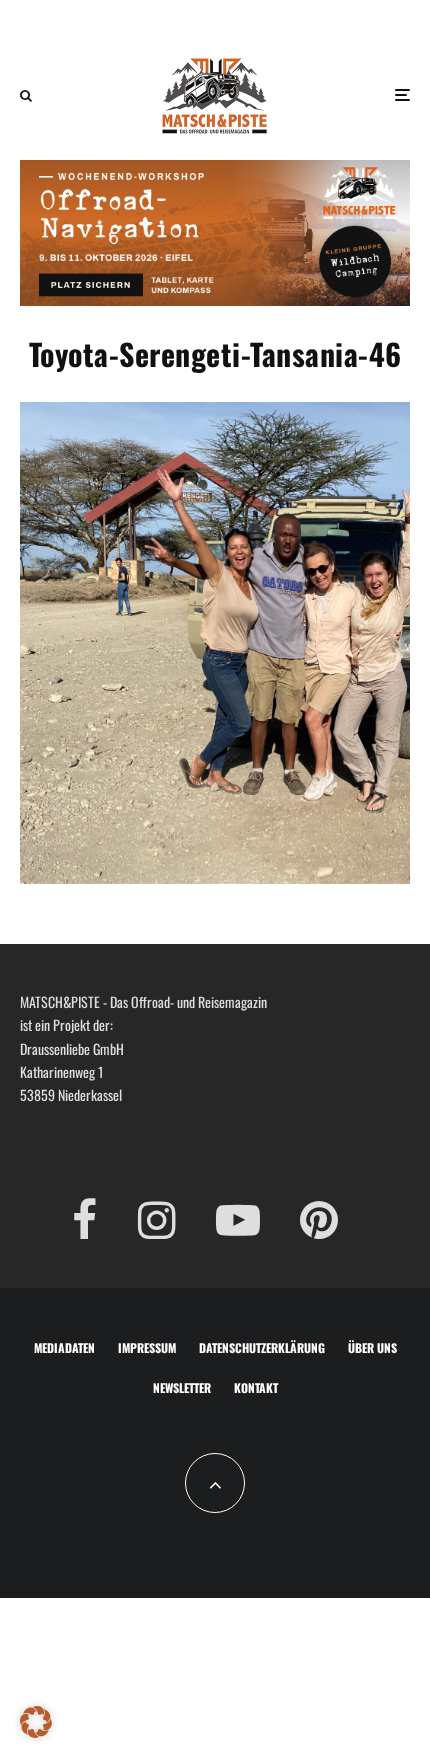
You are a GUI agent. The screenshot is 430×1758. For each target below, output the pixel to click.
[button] (36, 1722)
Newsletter (182, 1387)
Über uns (372, 1347)
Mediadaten (64, 1347)
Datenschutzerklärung (262, 1347)
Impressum (147, 1347)
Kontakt (256, 1387)
